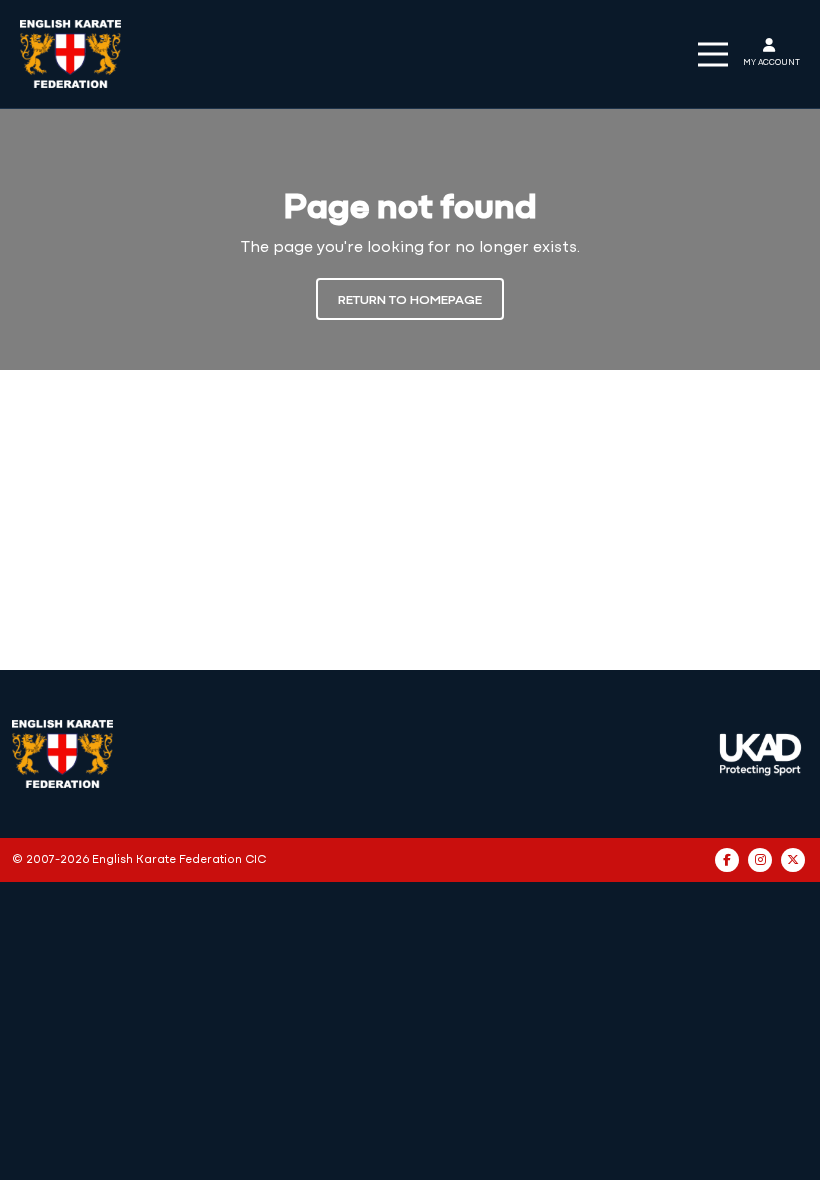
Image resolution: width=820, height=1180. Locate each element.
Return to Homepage (410, 300)
